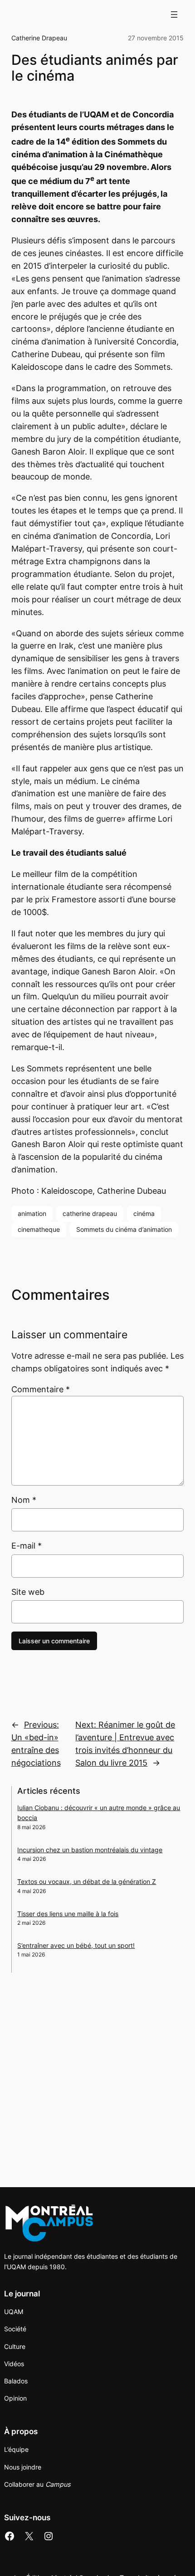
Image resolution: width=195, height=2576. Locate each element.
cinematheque (39, 1229)
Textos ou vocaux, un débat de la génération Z (87, 1881)
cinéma (144, 1213)
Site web (28, 1592)
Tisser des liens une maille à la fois (68, 1914)
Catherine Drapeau (39, 38)
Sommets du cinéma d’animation (124, 1229)
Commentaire (41, 1389)
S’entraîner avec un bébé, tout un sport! (76, 1945)
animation (32, 1213)
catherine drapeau (90, 1213)
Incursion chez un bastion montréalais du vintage (90, 1850)
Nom (24, 1500)
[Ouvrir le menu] (174, 15)
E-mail (27, 1546)
